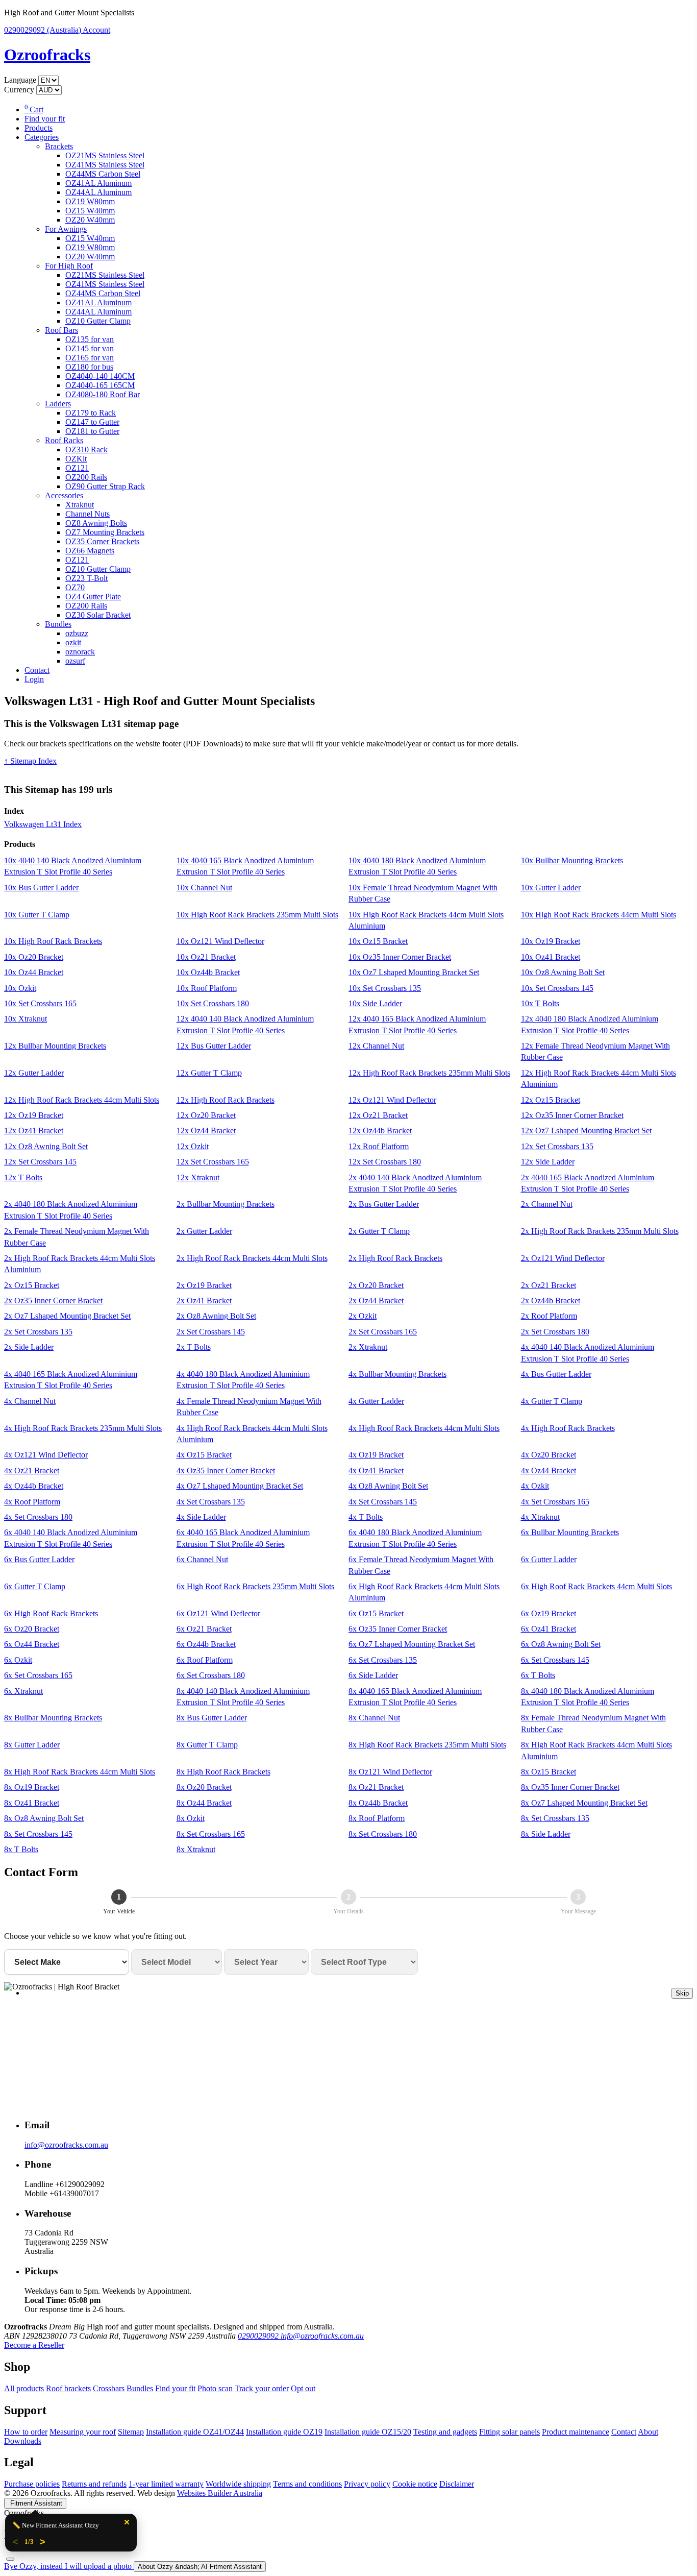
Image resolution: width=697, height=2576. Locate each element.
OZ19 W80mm (90, 201)
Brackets (59, 146)
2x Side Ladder (29, 1347)
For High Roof (69, 266)
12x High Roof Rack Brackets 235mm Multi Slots (429, 1073)
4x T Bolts (366, 1517)
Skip (682, 1993)
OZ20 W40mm (90, 220)
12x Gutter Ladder (34, 1073)
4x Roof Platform (32, 1502)
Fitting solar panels (509, 2432)
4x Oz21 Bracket (32, 1471)
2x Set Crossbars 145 (211, 1332)
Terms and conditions (307, 2484)
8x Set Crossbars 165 (211, 1834)
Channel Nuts (88, 514)
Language (20, 80)
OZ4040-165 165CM (100, 385)
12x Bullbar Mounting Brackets (55, 1046)
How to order (26, 2432)
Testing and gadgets (445, 2432)
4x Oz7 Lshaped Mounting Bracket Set (240, 1486)
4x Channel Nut (30, 1401)
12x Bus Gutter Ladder (214, 1046)
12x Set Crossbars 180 (385, 1162)
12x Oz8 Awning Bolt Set (46, 1146)
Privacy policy (367, 2484)
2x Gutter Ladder (204, 1231)
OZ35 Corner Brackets (102, 541)
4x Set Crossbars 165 (555, 1502)
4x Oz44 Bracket (549, 1471)
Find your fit (45, 119)
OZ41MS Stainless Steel (105, 165)
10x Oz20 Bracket (34, 957)
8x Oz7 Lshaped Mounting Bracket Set (584, 1803)
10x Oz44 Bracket (34, 972)
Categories (42, 137)
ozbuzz (77, 633)
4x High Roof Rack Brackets (568, 1428)
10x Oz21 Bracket (206, 957)
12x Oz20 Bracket (206, 1115)
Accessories (64, 495)
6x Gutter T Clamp (35, 1586)
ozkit (73, 642)
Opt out (303, 2388)
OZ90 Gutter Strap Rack (105, 486)
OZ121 (77, 468)
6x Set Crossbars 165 (38, 1675)
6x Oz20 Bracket (32, 1629)
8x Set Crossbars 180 (383, 1834)
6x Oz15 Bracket (376, 1613)
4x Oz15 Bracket (204, 1455)
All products (24, 2388)
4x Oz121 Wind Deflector (46, 1455)
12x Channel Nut (376, 1046)
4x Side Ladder (201, 1517)
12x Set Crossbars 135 (557, 1146)
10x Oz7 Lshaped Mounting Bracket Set (414, 972)
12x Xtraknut (198, 1177)
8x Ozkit (191, 1818)
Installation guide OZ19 (284, 2432)
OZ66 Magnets (90, 551)
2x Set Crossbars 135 (38, 1332)
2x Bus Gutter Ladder (384, 1204)
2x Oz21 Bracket (549, 1285)
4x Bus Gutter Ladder (556, 1374)
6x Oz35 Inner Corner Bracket (398, 1629)
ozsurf (75, 661)
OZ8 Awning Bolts (96, 523)
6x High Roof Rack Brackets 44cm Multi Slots (596, 1586)
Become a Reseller (34, 2345)
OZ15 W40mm (90, 211)
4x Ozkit (535, 1486)
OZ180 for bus (89, 367)
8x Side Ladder (546, 1834)
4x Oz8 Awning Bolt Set (388, 1486)
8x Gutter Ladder (32, 1745)
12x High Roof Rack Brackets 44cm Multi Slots (82, 1100)
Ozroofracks (47, 55)
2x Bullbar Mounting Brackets (226, 1204)
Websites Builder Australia (220, 2493)
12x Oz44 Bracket (206, 1131)
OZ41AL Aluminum (98, 183)
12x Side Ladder (548, 1162)
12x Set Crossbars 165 (213, 1162)
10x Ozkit (20, 988)
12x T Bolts (23, 1177)
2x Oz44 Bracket (376, 1301)
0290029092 (43, 30)
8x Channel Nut (374, 1718)
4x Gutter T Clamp (552, 1401)
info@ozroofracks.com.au (66, 2145)
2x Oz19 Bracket (204, 1285)
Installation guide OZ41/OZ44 (195, 2432)
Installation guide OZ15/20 (368, 2432)
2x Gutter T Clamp (379, 1231)
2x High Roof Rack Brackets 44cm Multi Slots (252, 1258)
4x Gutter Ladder (376, 1401)
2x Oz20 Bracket (376, 1285)
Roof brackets (68, 2388)
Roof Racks (64, 440)
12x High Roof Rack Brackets (226, 1100)
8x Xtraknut (196, 1849)
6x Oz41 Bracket (549, 1629)
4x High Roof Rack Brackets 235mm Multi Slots (83, 1428)
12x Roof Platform (379, 1146)
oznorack (80, 652)
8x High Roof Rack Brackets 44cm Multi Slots (80, 1772)
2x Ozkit (363, 1316)
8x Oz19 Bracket (32, 1787)
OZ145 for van (90, 348)
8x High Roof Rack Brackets (223, 1772)
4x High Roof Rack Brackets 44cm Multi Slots (424, 1428)
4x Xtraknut (540, 1517)
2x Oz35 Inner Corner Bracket (53, 1301)
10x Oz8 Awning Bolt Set (563, 972)
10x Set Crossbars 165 (40, 1003)
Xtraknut (80, 505)
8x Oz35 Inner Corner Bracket (570, 1787)
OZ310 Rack (86, 449)
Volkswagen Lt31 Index (43, 824)
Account (96, 30)
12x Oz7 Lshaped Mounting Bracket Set (586, 1131)
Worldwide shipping (238, 2484)
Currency (19, 90)
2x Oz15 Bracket (32, 1285)
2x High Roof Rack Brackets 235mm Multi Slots (600, 1231)
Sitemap (131, 2432)
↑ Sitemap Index (30, 761)
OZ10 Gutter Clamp (98, 321)
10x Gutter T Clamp (37, 915)
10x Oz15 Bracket (378, 941)
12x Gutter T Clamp (209, 1073)
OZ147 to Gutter (92, 422)
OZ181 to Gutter (92, 431)
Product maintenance (576, 2432)
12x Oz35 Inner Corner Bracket (572, 1115)
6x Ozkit (18, 1660)
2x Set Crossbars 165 (383, 1332)
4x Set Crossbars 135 (211, 1502)
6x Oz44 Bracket (32, 1644)
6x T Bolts (538, 1675)
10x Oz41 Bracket (551, 957)
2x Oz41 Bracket (204, 1301)
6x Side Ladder (373, 1675)
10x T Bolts (540, 1003)
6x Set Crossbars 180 (211, 1675)
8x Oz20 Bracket (204, 1787)
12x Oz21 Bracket (378, 1115)
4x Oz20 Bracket (549, 1455)
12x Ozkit (193, 1146)
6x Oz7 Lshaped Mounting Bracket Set (412, 1644)
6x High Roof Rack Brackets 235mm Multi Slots (255, 1586)
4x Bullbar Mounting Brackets (397, 1374)
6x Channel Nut (202, 1559)
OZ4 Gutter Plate (93, 597)
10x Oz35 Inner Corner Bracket (400, 957)
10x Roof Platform (207, 988)
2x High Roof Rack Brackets (395, 1258)
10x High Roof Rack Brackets (53, 941)
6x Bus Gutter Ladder (39, 1559)
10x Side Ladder (375, 1003)
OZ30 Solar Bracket (98, 615)
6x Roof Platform (205, 1660)
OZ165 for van (90, 358)
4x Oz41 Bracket (376, 1471)
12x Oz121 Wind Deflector (392, 1100)
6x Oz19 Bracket (549, 1613)
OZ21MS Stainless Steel (105, 155)
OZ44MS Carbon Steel (103, 174)
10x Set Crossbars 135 (385, 988)
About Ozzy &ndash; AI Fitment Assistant (200, 2567)
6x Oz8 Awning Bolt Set (561, 1644)
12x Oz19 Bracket (34, 1115)
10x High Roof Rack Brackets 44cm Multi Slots (599, 915)
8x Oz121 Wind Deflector (390, 1772)
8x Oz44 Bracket (204, 1803)
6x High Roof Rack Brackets (51, 1613)
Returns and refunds (94, 2484)
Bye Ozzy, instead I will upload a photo (69, 2566)
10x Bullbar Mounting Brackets (572, 860)
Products (39, 128)
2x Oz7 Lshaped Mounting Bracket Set (67, 1316)
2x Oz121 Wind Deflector (563, 1258)
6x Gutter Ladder (549, 1559)
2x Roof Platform (549, 1316)
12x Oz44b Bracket (380, 1131)
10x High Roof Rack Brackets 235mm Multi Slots (257, 915)
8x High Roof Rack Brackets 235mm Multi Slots (427, 1745)
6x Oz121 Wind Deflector (218, 1613)
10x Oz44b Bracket (208, 972)
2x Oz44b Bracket (551, 1301)
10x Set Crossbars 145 (557, 988)
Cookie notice (415, 2484)
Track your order (262, 2388)
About (648, 2432)
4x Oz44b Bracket (34, 1486)
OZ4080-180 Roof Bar (103, 394)
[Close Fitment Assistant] (10, 2559)
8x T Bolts (21, 1849)
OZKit (76, 459)
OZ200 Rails (86, 477)
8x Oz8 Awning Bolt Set (44, 1818)
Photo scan (215, 2388)
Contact (37, 670)
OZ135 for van (90, 339)
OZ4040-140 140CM (100, 376)
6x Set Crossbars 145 (555, 1660)
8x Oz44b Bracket (378, 1803)
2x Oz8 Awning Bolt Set (216, 1316)
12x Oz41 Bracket (34, 1131)
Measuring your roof (83, 2432)
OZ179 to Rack (91, 413)
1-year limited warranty (166, 2484)
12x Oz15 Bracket (551, 1100)
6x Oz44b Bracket (206, 1644)
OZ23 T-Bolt (86, 578)
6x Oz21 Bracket (204, 1629)
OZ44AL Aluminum (98, 192)
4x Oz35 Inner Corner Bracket (226, 1471)
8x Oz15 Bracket (549, 1772)
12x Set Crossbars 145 (40, 1162)
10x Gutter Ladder (551, 888)
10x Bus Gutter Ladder (41, 888)
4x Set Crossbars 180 (38, 1517)
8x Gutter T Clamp (207, 1745)
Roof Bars (61, 330)
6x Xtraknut (23, 1691)
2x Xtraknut (368, 1347)
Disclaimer (457, 2484)
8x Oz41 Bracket (32, 1803)
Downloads (23, 2441)
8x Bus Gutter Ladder (212, 1718)
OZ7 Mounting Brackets (105, 532)
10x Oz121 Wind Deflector (220, 941)
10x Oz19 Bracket (551, 941)
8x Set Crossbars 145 (38, 1834)
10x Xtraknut (26, 1019)
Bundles (58, 624)
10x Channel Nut (204, 888)
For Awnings (66, 229)
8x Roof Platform (377, 1818)
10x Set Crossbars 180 (213, 1003)
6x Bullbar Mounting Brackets (570, 1532)
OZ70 (75, 587)
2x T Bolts (194, 1347)
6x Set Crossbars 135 (383, 1660)
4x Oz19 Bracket (376, 1455)
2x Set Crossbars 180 (555, 1332)
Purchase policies (32, 2484)
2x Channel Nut (547, 1204)
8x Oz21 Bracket (376, 1787)
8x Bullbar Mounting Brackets (53, 1718)
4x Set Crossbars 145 (383, 1502)
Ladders (58, 404)
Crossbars (109, 2388)
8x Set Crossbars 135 (555, 1818)
